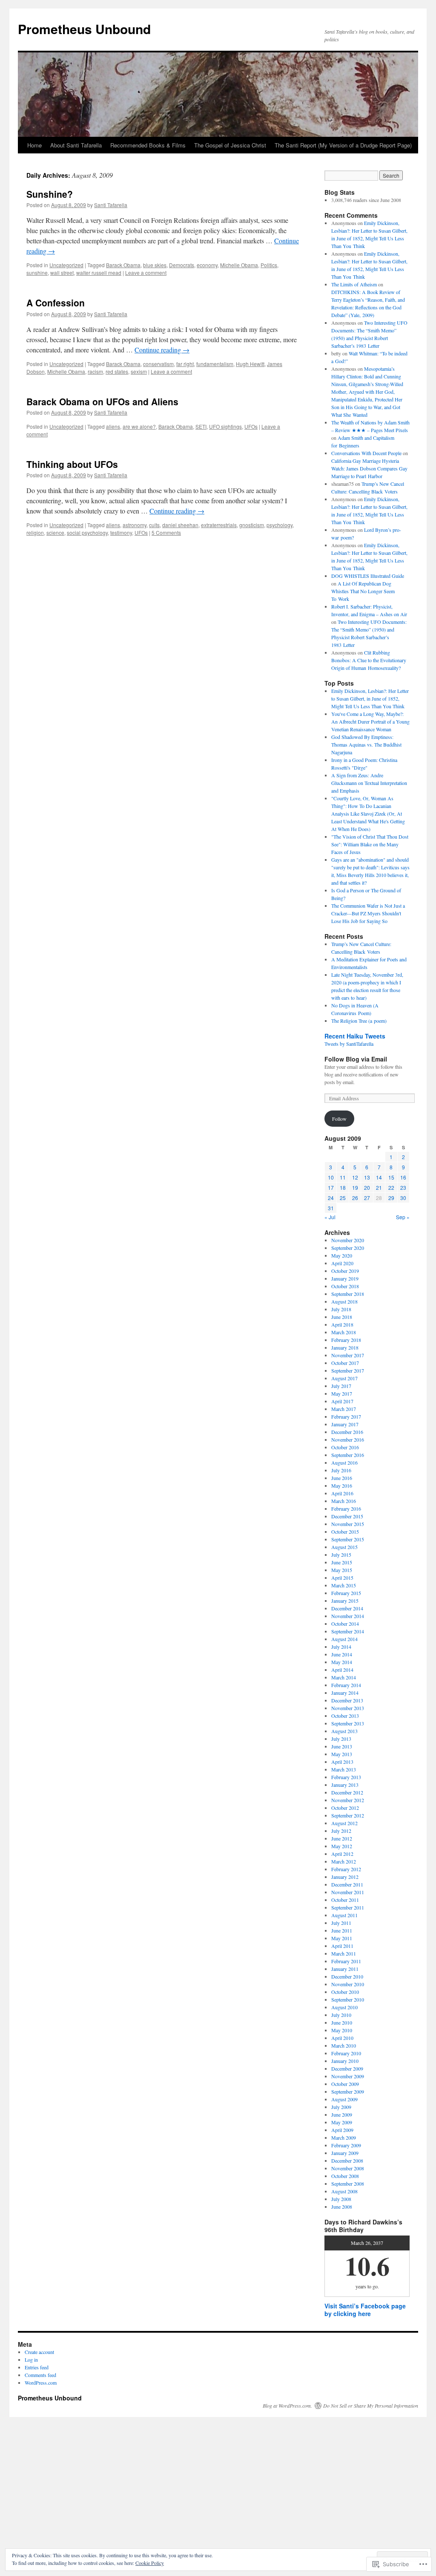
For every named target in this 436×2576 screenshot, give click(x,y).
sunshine (37, 273)
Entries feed (37, 2367)
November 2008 (348, 2168)
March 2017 (344, 1409)
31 (331, 1208)
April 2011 (342, 1946)
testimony (121, 532)
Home (34, 145)
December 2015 (347, 1516)
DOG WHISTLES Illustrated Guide (368, 576)
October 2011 (345, 1900)
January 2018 (345, 1347)
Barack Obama (123, 265)
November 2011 (348, 1892)
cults (154, 525)
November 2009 (348, 2076)
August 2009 (344, 2099)
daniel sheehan (180, 525)
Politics (269, 265)
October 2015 (345, 1532)
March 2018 (344, 1332)
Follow (339, 1119)
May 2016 (342, 1486)
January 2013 (345, 1785)
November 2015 (348, 1524)
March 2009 (344, 2138)
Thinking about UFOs (72, 464)
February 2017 (346, 1416)
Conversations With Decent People (366, 453)
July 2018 (341, 1309)
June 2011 (342, 1930)
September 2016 (348, 1455)
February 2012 (346, 1869)
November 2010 (348, 1984)
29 (391, 1198)
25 (343, 1198)
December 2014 (347, 1608)
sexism (139, 371)
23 (403, 1187)
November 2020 (348, 1240)
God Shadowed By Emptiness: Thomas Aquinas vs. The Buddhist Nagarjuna (366, 744)
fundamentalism (215, 364)
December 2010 (347, 1976)
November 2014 (348, 1616)
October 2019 (345, 1271)
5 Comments (166, 532)
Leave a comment (146, 273)
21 (379, 1187)
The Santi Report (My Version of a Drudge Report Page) (343, 145)
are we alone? (139, 426)
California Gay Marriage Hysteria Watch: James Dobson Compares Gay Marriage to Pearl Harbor (369, 468)
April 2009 (342, 2130)
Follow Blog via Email (356, 1059)
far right (185, 364)
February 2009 (346, 2145)
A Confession (56, 303)
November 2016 (348, 1439)
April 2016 (342, 1493)
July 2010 (341, 2015)
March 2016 (344, 1501)
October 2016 (345, 1447)
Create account (39, 2352)
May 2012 (342, 1846)
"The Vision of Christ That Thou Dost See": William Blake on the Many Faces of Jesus (370, 844)
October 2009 (345, 2084)
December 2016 (347, 1432)
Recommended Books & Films (148, 145)
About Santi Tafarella (76, 145)
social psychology (87, 532)
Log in (31, 2360)
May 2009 (342, 2122)
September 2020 (348, 1248)
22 (391, 1187)
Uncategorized (66, 265)
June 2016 (342, 1478)
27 (367, 1198)
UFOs (251, 426)
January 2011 (345, 1969)
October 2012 (345, 1808)
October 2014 (345, 1624)
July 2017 (341, 1386)
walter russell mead (99, 273)
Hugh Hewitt (250, 364)
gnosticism (252, 525)
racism (95, 371)
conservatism (158, 364)
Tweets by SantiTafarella (349, 1044)
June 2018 (342, 1317)
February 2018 (346, 1340)
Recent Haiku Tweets (355, 1036)
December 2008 (347, 2161)
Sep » (403, 1217)
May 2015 (342, 1570)
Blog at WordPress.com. (287, 2406)
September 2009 (348, 2091)
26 (355, 1198)
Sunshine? (50, 194)
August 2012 (344, 1823)
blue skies (155, 265)
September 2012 (348, 1815)
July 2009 (341, 2107)
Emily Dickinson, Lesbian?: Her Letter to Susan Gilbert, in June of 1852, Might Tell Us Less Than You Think (370, 698)
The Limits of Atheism (354, 284)
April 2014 (342, 1670)
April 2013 (342, 1762)
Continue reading (162, 350)
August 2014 (344, 1639)
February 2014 (346, 1685)
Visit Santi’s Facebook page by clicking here (365, 2310)
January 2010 (345, 2061)
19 (355, 1187)
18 (343, 1187)
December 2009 (347, 2068)
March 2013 (344, 1769)
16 (403, 1177)
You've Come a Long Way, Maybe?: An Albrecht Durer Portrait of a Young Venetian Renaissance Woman (370, 721)
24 (331, 1198)
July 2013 (341, 1739)
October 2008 (345, 2176)
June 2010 (342, 2022)
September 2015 (348, 1539)
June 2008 (342, 2207)
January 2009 (345, 2153)
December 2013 (347, 1700)
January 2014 (345, 1693)
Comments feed (40, 2375)
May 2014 (342, 1662)
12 (355, 1177)
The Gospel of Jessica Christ (230, 145)
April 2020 (342, 1263)
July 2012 (341, 1831)
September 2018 (348, 1294)
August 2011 (344, 1915)
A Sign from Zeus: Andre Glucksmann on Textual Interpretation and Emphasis (369, 783)
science (55, 532)
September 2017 (348, 1370)
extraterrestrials (219, 525)
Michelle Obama (239, 265)
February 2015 (346, 1593)
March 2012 (344, 1861)
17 (331, 1187)
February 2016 (346, 1509)
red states (117, 371)
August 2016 (344, 1463)
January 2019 (345, 1278)
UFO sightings (225, 426)
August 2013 (344, 1731)
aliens (113, 426)
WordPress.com (41, 2383)
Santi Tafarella (111, 205)
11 (343, 1177)
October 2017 (345, 1363)
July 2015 (341, 1555)
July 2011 (341, 1923)
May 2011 (342, 1938)
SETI (201, 426)
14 (379, 1177)
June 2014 (342, 1654)
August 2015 (344, 1547)
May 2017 (342, 1393)
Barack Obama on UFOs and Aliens (102, 401)
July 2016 (341, 1470)
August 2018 (344, 1301)
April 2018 (342, 1324)
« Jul (330, 1217)
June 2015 (342, 1562)
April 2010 (342, 2038)
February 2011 (346, 1961)
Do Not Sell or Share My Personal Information (371, 2406)
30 (403, 1198)
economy (207, 265)
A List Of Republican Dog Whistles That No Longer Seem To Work (363, 591)
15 (391, 1177)
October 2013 (345, 1716)
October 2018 (345, 1286)
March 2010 (344, 2045)
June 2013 (342, 1746)
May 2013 (342, 1754)
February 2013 (346, 1777)
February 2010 (346, 2053)
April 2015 (342, 1578)
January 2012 (345, 1877)
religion (35, 532)
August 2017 (344, 1378)
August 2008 (344, 2191)
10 (331, 1177)
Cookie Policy (150, 2563)
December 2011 (347, 1884)
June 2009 (342, 2114)
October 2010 (345, 1992)
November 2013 (348, 1708)
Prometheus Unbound (84, 29)
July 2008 (341, 2199)
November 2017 (348, 1355)
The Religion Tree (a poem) (359, 1021)
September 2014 (348, 1631)
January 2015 (345, 1601)
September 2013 (348, 1723)
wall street (62, 273)
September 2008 (348, 2184)
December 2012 (347, 1792)
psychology (280, 525)
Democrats (182, 265)
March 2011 (344, 1953)
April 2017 (342, 1401)
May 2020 (342, 1255)
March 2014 (344, 1677)
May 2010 (342, 2030)
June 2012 (342, 1838)
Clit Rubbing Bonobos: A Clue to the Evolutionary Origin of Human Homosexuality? (369, 660)
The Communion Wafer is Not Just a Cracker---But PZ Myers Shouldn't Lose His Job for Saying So (368, 913)
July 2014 (341, 1647)
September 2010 (348, 1999)
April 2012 (342, 1854)
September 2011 (348, 1907)
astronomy (135, 525)
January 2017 (345, 1424)
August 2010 (344, 2007)
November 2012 (348, 1800)
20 (367, 1187)
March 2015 (344, 1585)
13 (367, 1177)
